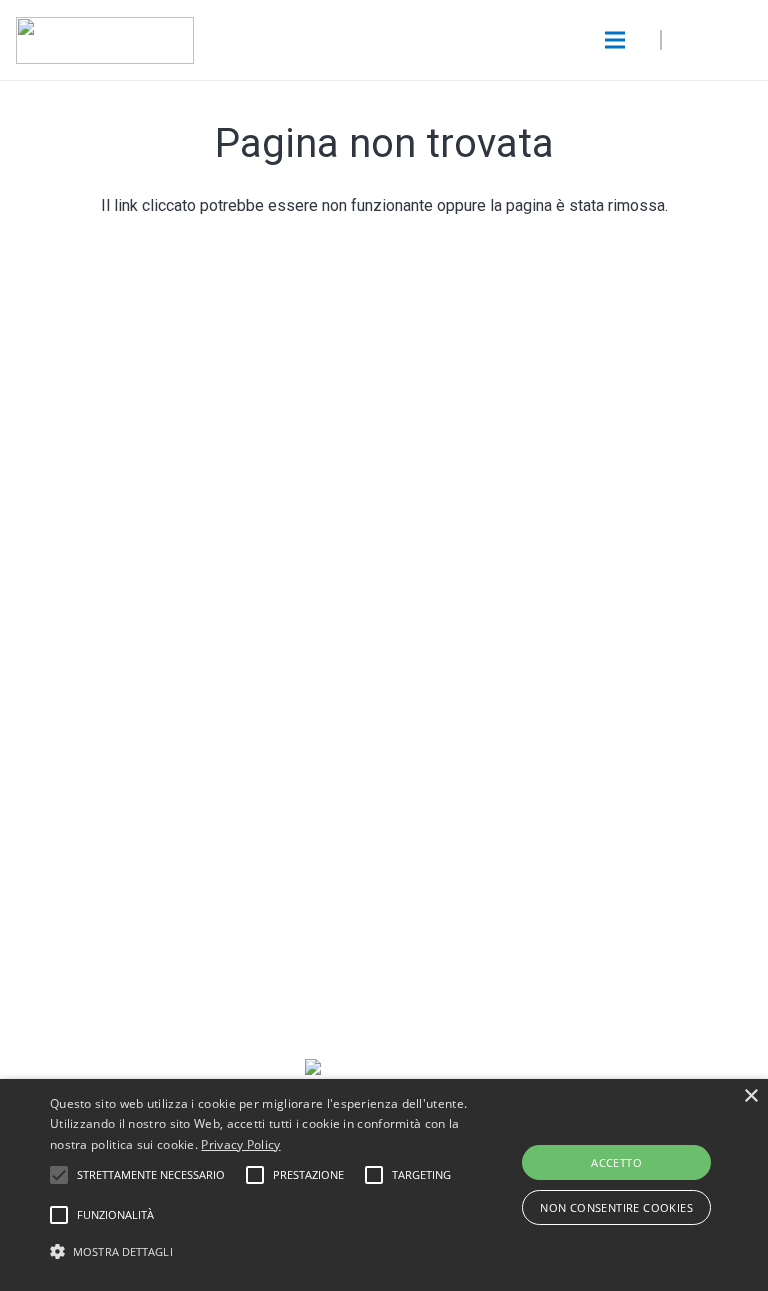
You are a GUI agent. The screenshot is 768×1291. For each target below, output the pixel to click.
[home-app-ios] (384, 482)
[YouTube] (271, 737)
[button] (267, 1252)
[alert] (384, 1185)
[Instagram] (421, 737)
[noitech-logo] (105, 40)
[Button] (718, 39)
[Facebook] (346, 737)
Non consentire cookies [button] (616, 1207)
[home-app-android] (384, 558)
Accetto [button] (616, 1162)
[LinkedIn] (496, 737)
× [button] (750, 1096)
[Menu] (615, 40)
